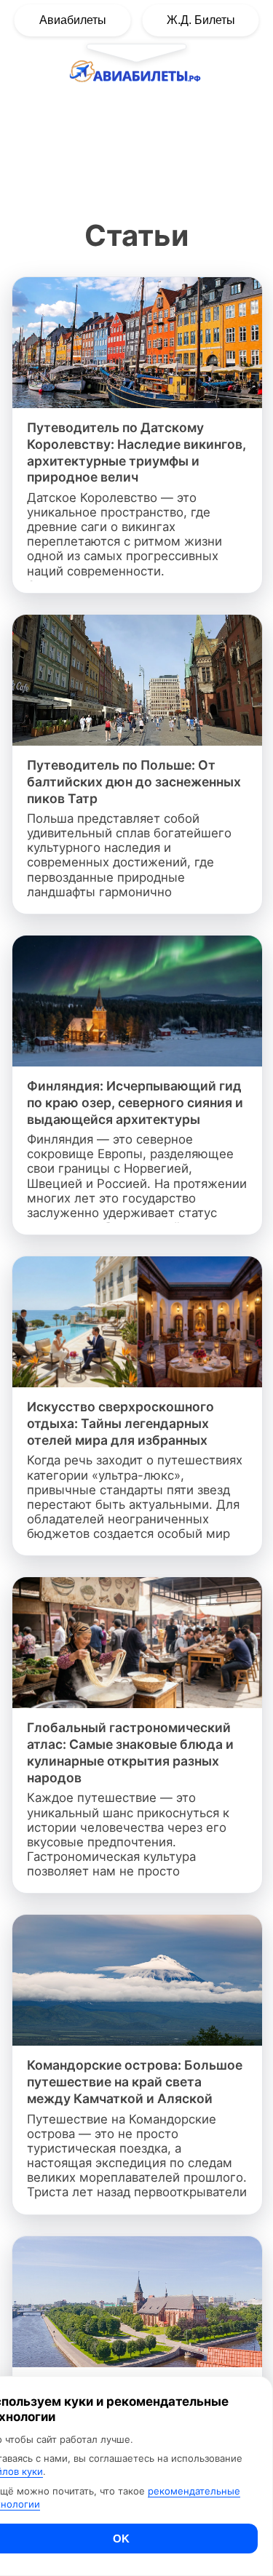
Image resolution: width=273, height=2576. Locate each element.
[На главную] (137, 75)
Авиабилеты (73, 20)
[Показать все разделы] (137, 52)
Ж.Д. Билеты (201, 20)
